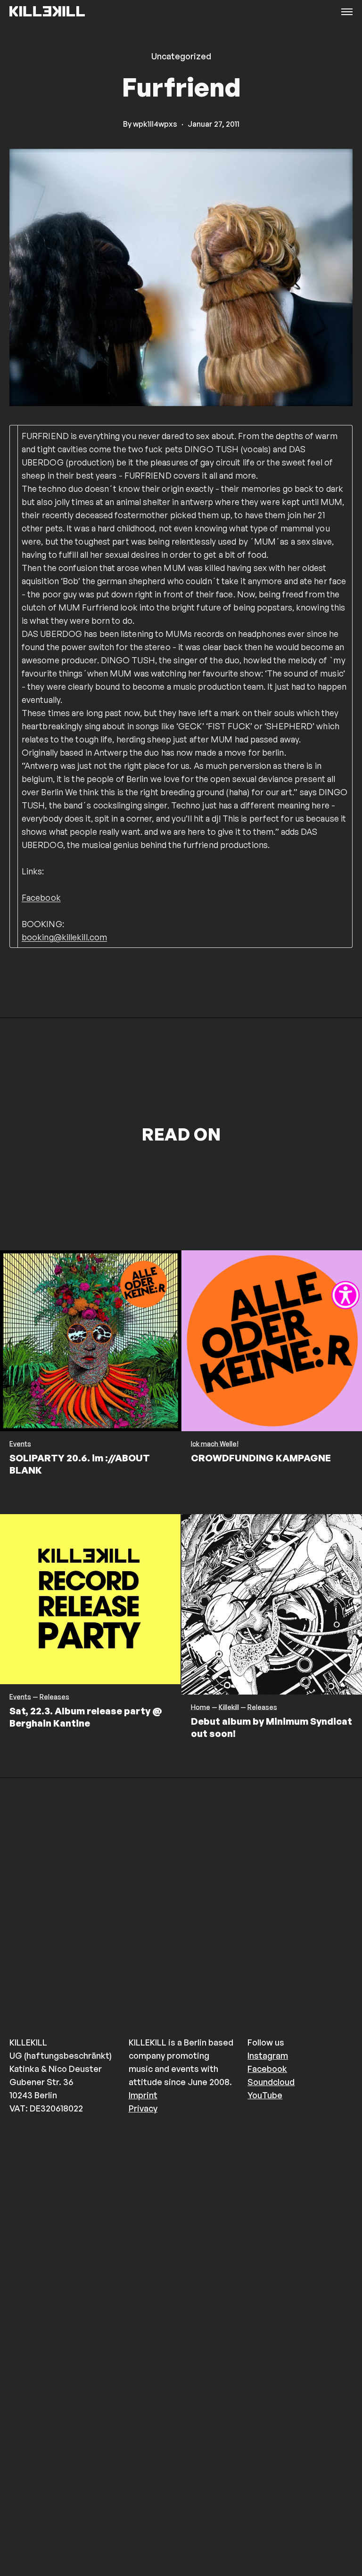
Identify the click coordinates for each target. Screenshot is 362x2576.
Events (20, 1444)
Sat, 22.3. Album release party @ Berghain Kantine (86, 1717)
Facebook (41, 897)
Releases (54, 1697)
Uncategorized (181, 56)
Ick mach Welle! (215, 1444)
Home (201, 1707)
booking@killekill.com (64, 937)
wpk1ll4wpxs (155, 124)
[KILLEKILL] (47, 12)
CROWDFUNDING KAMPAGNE (261, 1458)
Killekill (229, 1707)
